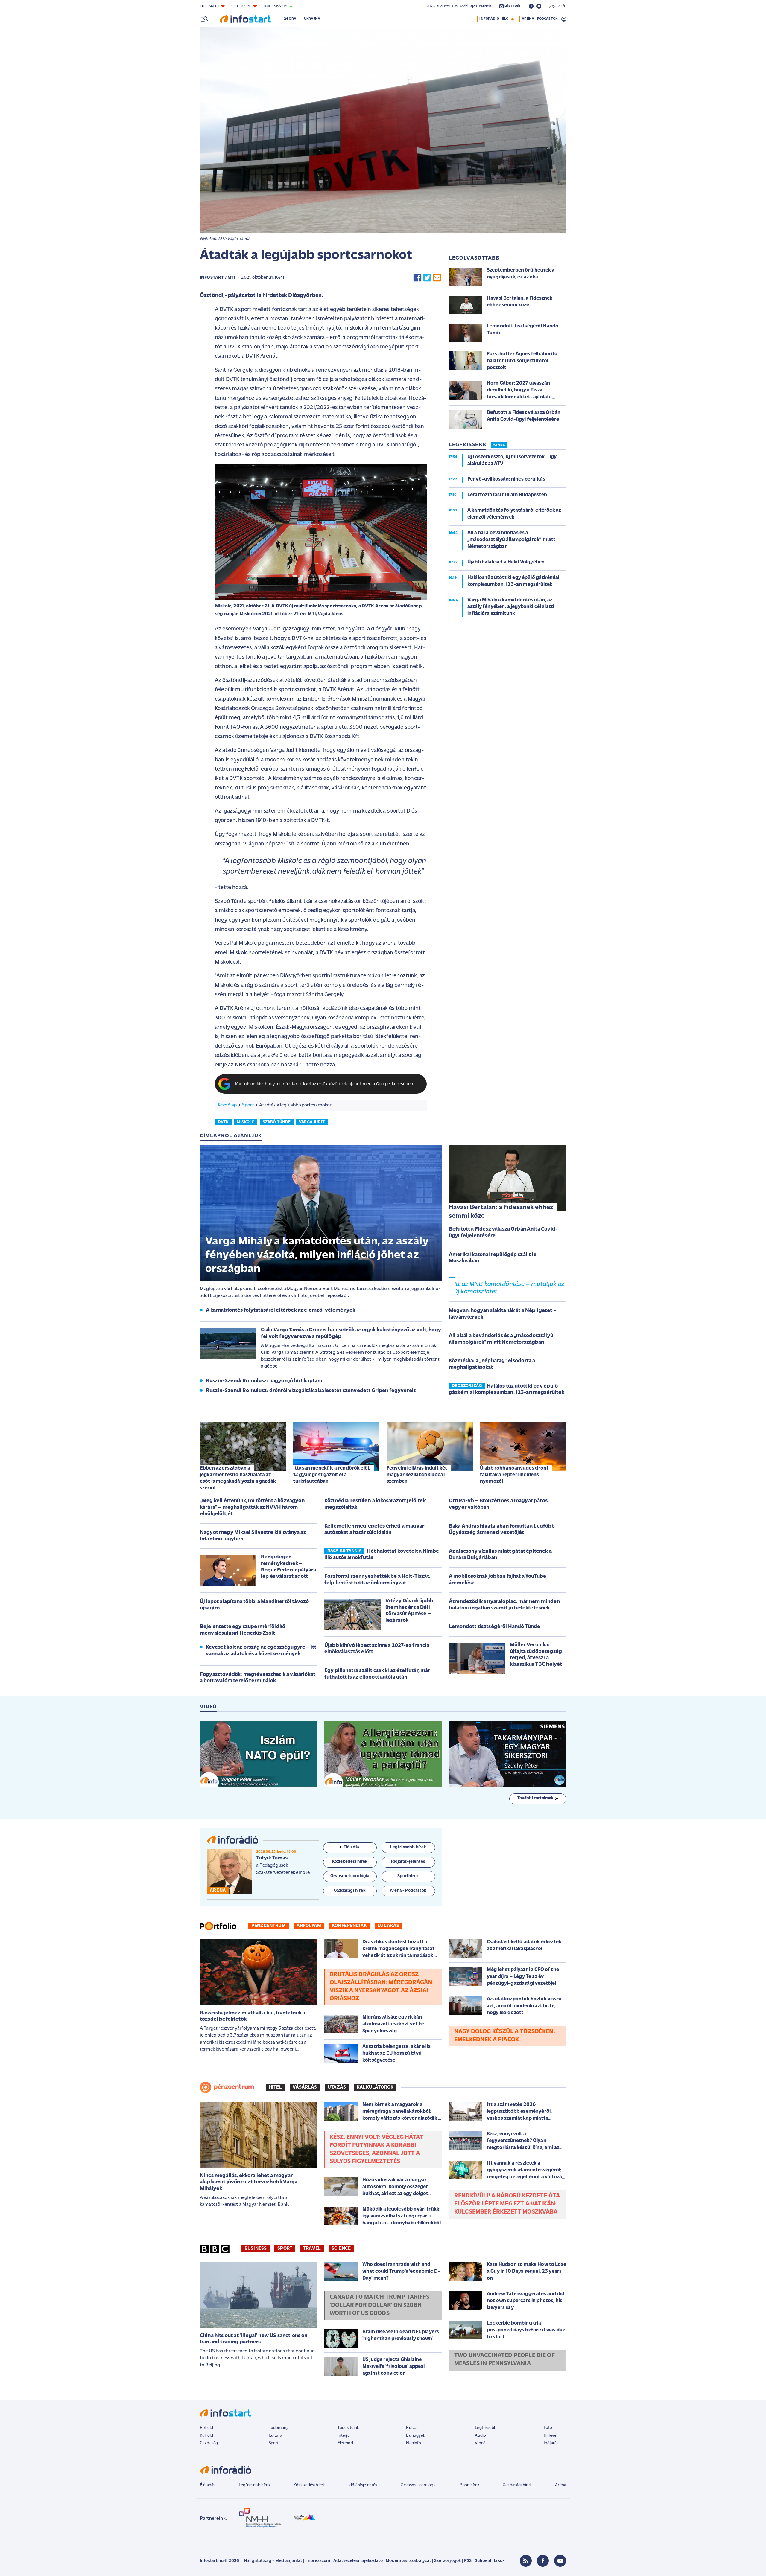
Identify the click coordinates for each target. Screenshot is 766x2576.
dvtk (223, 1122)
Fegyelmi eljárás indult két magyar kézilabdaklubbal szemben (417, 1475)
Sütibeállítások (490, 2561)
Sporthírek (470, 2485)
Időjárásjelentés (363, 2485)
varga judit (312, 1122)
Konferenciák (349, 1926)
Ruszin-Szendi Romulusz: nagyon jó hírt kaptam (264, 1381)
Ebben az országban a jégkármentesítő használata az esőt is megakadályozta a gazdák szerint (238, 1478)
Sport (248, 1105)
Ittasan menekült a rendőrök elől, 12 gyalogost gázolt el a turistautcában (332, 1475)
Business (256, 2249)
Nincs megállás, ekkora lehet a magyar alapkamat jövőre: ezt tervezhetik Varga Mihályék (249, 2182)
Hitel (275, 2087)
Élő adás (352, 1847)
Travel (312, 2249)
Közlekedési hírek (309, 2485)
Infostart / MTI (217, 278)
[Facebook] (543, 2561)
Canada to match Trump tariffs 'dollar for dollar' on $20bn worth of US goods (380, 2305)
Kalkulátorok (375, 2087)
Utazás (337, 2087)
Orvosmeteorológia (419, 2485)
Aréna (561, 2485)
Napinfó (414, 2443)
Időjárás (551, 2443)
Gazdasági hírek (517, 2485)
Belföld (206, 2428)
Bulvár (412, 2428)
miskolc (246, 1122)
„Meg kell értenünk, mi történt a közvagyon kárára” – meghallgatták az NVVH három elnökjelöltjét (252, 1507)
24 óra (290, 19)
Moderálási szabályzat (408, 2561)
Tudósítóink (348, 2428)
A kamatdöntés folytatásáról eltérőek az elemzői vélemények (281, 1310)
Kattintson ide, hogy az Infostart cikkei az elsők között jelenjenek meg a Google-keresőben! (325, 1084)
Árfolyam (309, 1926)
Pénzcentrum (269, 1926)
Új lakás (388, 1926)
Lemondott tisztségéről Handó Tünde (494, 1627)
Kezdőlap (227, 1105)
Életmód (345, 2443)
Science (341, 2249)
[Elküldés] (437, 278)
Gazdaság (209, 2443)
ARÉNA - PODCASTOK (540, 19)
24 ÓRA (499, 446)
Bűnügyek (415, 2436)
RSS (468, 2561)
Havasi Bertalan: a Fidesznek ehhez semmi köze (501, 1212)
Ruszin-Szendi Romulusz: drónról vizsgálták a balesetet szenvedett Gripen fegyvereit (311, 1391)
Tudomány (279, 2428)
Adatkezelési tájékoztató (358, 2561)
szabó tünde (277, 1122)
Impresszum (318, 2561)
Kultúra (275, 2436)
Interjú (344, 2436)
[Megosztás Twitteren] (427, 278)
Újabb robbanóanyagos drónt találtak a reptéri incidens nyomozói (514, 1475)
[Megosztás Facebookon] (417, 278)
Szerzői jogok (447, 2561)
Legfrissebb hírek (254, 2485)
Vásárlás (305, 2087)
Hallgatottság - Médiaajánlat (273, 2561)
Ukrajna (312, 19)
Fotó (548, 2428)
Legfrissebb (486, 2428)
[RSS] (526, 2561)
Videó (480, 2443)
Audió (480, 2436)
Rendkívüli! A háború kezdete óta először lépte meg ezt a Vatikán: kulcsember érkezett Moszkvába (507, 2204)
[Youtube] (560, 2561)
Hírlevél (550, 2436)
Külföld (206, 2436)
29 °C (561, 6)
